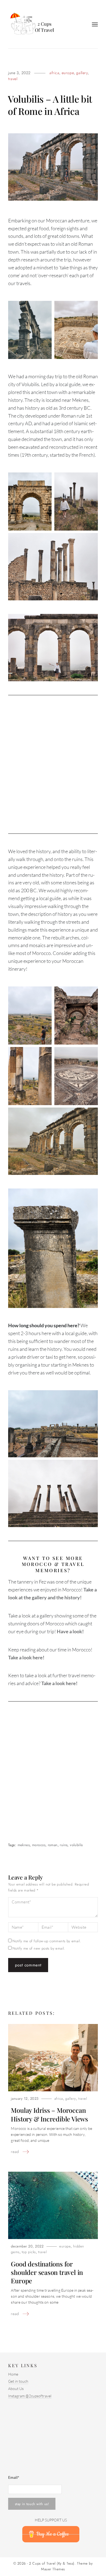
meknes (24, 1845)
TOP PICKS (29, 2252)
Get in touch (18, 2381)
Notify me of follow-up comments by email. (47, 1941)
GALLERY (82, 73)
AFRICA (54, 73)
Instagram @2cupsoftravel (30, 2396)
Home (13, 2374)
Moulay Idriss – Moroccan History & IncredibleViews (49, 2114)
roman (53, 1845)
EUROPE (68, 73)
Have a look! (70, 1631)
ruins (64, 1845)
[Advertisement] (53, 764)
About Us (16, 2389)
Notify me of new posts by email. (39, 1948)
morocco (39, 1845)
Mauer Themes (53, 2569)
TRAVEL (13, 79)
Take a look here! (26, 1657)
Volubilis (76, 1845)
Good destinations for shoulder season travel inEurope (47, 2272)
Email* (14, 2477)
